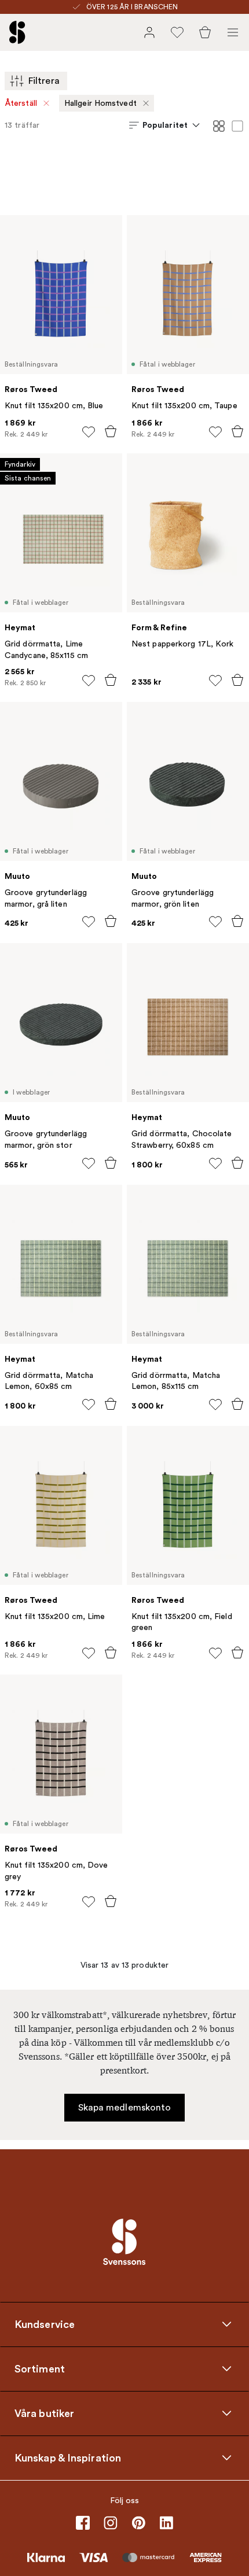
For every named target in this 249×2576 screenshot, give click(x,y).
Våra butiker (44, 2414)
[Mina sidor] (149, 32)
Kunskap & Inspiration (68, 2458)
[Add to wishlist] (89, 432)
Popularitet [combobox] (165, 125)
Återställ (21, 103)
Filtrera (44, 81)
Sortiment (40, 2369)
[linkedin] (166, 2523)
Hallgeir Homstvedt (100, 103)
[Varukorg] (205, 32)
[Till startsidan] (17, 32)
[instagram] (111, 2523)
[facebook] (83, 2523)
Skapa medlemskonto (125, 2108)
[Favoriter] (177, 32)
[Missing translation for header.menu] (233, 32)
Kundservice (45, 2324)
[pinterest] (138, 2523)
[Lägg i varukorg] (111, 431)
